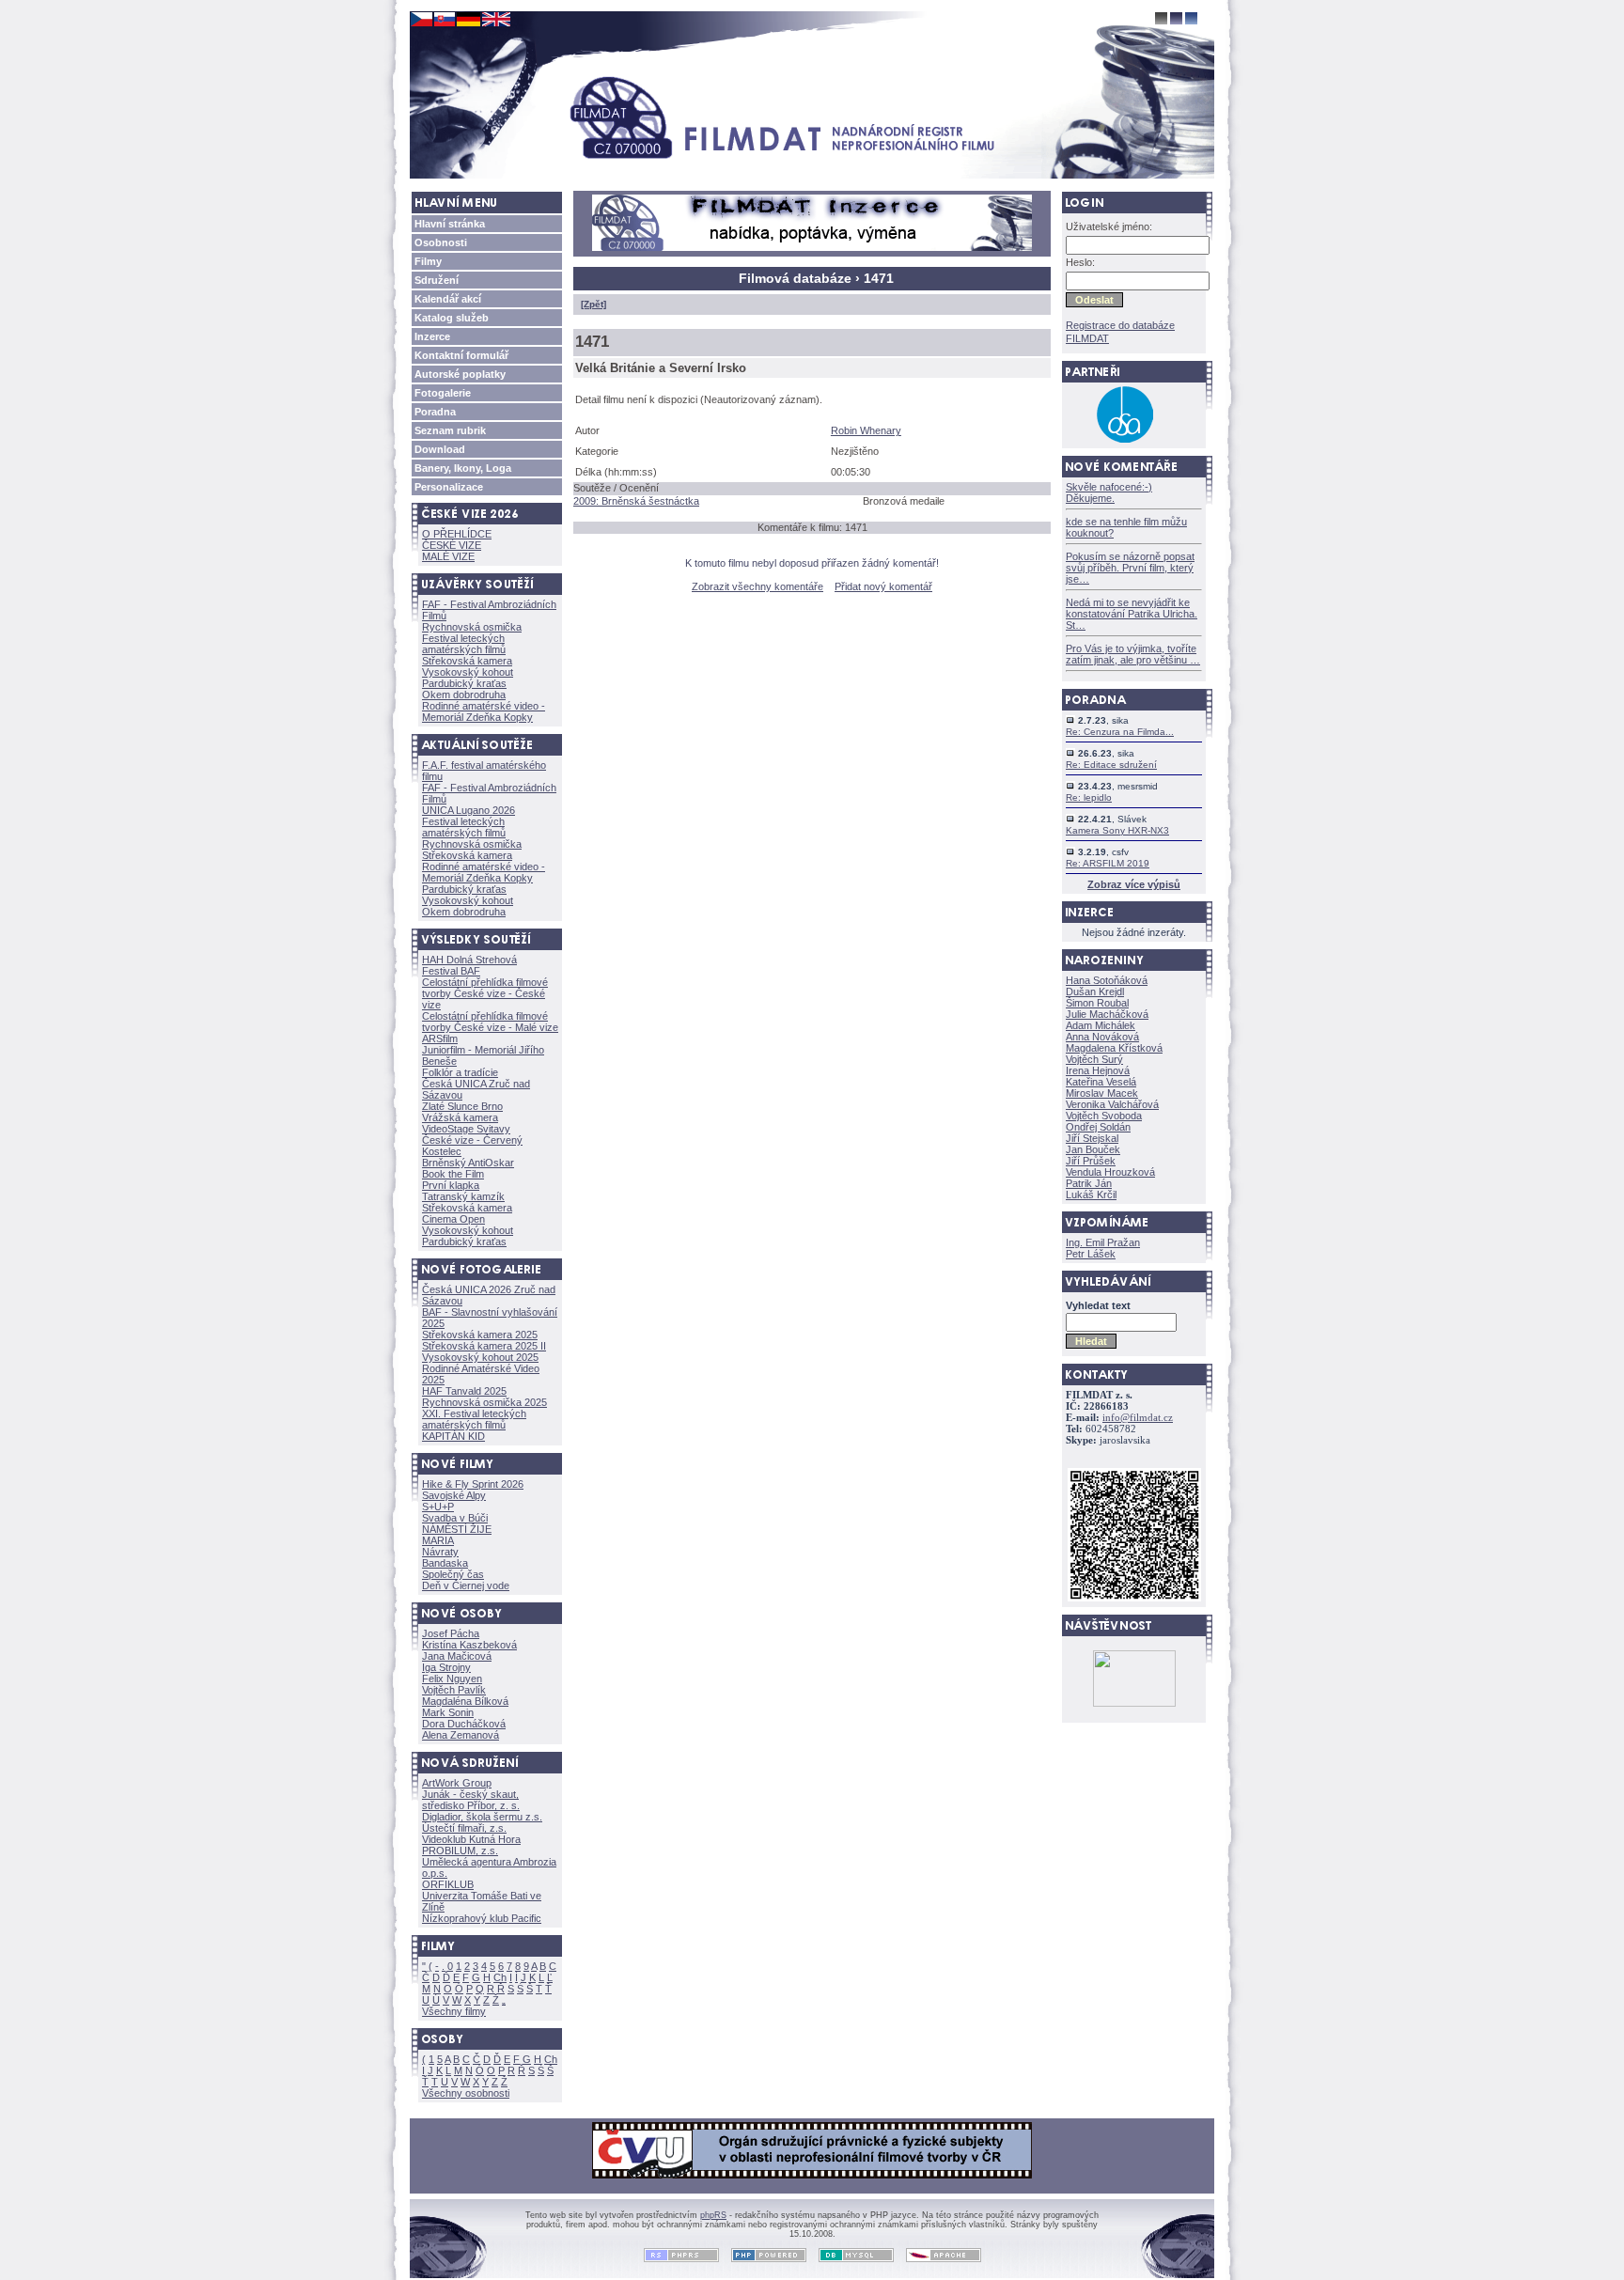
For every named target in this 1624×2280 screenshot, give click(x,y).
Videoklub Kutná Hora (471, 1839)
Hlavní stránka (450, 224)
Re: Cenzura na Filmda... (1120, 732)
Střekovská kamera (467, 661)
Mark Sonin (448, 1712)
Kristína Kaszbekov (469, 1645)
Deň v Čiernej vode (466, 1585)
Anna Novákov (1102, 1037)
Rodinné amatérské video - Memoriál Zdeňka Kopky (484, 711)
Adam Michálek (1101, 1025)
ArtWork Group (457, 1783)
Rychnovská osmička (472, 627)
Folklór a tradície (460, 1072)
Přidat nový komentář (883, 586)
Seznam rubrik (450, 430)
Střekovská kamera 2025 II (484, 1346)
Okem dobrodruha (464, 695)
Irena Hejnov (1098, 1070)
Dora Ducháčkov (464, 1724)
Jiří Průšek (1091, 1161)
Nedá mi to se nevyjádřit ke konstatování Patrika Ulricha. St (1132, 614)
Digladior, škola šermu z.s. (482, 1817)
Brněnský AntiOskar (468, 1163)
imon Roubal (1097, 1003)
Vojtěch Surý (1094, 1059)
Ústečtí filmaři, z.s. (464, 1828)
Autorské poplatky (460, 374)
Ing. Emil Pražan (1103, 1242)
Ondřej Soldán (1098, 1127)
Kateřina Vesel (1101, 1082)
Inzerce (432, 336)
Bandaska (445, 1563)
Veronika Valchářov (1112, 1104)
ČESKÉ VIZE (452, 545)
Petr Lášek (1091, 1254)
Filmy (428, 261)
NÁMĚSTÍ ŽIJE (457, 1529)
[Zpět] (593, 304)
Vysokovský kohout (468, 672)
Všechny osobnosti (466, 2093)
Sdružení (437, 280)
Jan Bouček (1093, 1149)
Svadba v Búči (455, 1518)
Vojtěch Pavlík (454, 1690)
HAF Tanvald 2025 (464, 1391)
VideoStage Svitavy (466, 1129)
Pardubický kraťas (464, 683)
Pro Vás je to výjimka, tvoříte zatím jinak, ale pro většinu (1133, 654)
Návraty (440, 1552)
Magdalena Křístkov (1114, 1048)
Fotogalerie (443, 393)
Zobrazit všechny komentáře (757, 586)
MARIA (438, 1540)
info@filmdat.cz (1138, 1418)
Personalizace (449, 487)
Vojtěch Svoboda (1104, 1116)
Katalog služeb (452, 318)
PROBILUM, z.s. (460, 1851)
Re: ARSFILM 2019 (1108, 863)
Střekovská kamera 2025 (480, 1335)
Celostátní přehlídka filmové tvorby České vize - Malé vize (490, 1022)
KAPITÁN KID (453, 1436)
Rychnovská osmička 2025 (484, 1402)
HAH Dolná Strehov (469, 960)
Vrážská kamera (460, 1117)
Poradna (435, 412)
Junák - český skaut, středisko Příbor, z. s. (471, 1800)
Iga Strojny (446, 1667)
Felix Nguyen (452, 1679)
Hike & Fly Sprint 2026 (473, 1484)
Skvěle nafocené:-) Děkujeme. (1109, 492)
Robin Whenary (866, 430)
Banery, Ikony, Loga (463, 468)
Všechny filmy (454, 2011)
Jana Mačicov (457, 1656)
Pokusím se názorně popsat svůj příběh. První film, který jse (1130, 568)
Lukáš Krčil (1091, 1195)
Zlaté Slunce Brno (462, 1106)
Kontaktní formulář (461, 355)
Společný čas (453, 1574)
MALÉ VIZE (448, 556)
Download (440, 449)
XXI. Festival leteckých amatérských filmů (474, 1419)
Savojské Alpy (454, 1495)
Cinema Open (453, 1219)
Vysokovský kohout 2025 (480, 1357)
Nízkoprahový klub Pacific (482, 1918)
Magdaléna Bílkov (465, 1701)
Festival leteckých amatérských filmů (464, 644)
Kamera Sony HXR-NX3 (1117, 830)
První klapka (451, 1185)
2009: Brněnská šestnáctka (636, 501)
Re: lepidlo (1089, 797)
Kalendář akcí (448, 299)
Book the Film (453, 1174)
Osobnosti (441, 242)
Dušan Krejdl (1095, 992)
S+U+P (438, 1507)
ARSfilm (440, 1038)
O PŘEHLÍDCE (457, 534)
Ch (500, 1977)
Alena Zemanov (461, 1735)
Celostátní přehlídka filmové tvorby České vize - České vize (485, 993)
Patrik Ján (1089, 1183)
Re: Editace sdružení (1111, 765)
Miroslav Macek (1102, 1093)
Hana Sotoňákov (1107, 980)
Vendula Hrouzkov (1110, 1172)
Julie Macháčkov (1107, 1014)
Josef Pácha (451, 1633)
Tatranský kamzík (463, 1196)
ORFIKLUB (448, 1884)
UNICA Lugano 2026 (468, 810)
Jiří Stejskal (1092, 1138)
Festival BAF (451, 971)
